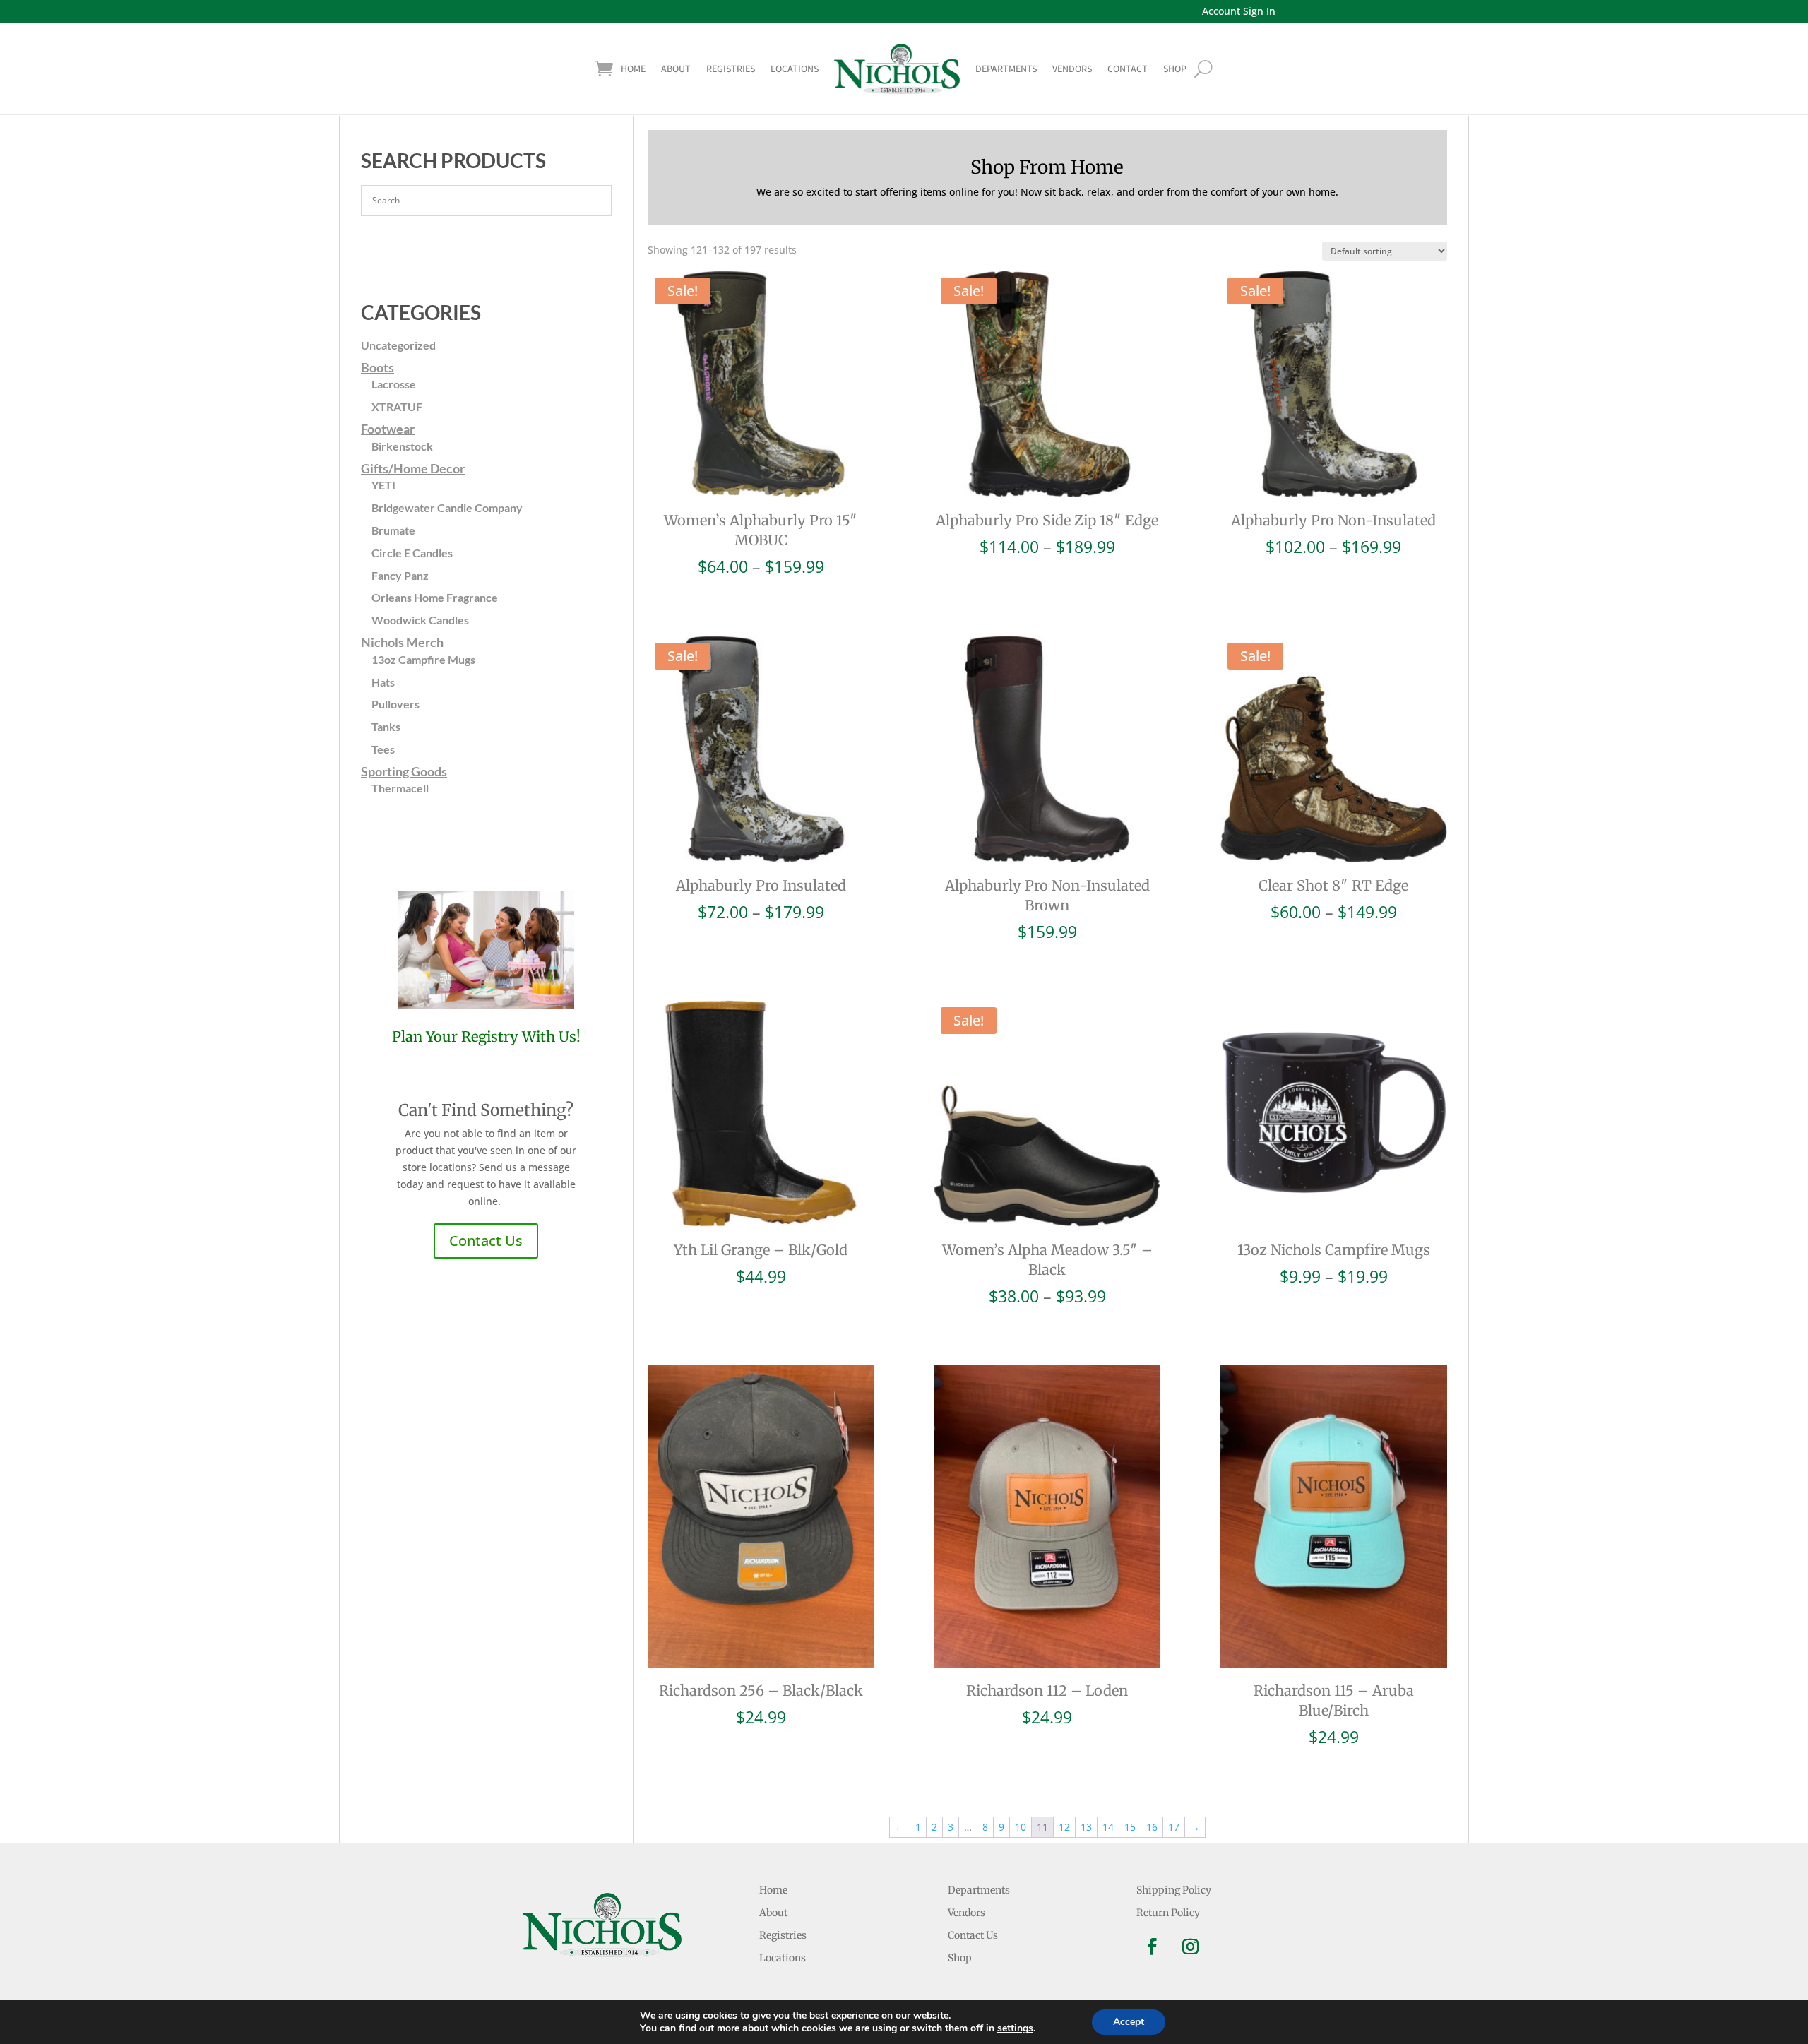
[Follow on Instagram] (1191, 1947)
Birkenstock (402, 446)
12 (1064, 1827)
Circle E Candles (412, 553)
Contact (1128, 69)
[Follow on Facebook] (1153, 1947)
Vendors (1072, 69)
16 (1152, 1827)
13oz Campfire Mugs (423, 659)
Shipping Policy (1174, 1890)
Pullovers (395, 704)
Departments (1006, 69)
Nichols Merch (402, 642)
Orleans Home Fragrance (435, 597)
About (676, 69)
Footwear (388, 429)
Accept (1129, 2022)
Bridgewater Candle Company (447, 507)
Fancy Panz (400, 575)
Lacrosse (394, 384)
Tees (383, 749)
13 (1086, 1827)
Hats (383, 682)
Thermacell (400, 788)
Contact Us (486, 1241)
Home (633, 69)
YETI (383, 485)
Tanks (386, 726)
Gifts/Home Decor (413, 468)
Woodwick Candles (420, 620)
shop (1175, 69)
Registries (731, 69)
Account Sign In (1239, 11)
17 (1174, 1827)
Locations (795, 69)
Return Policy (1168, 1913)
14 (1108, 1827)
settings (1015, 2028)
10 (1021, 1827)
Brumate (393, 530)
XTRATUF (397, 406)
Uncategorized (398, 345)
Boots (377, 367)
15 (1130, 1827)
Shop (960, 1958)
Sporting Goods (404, 771)
